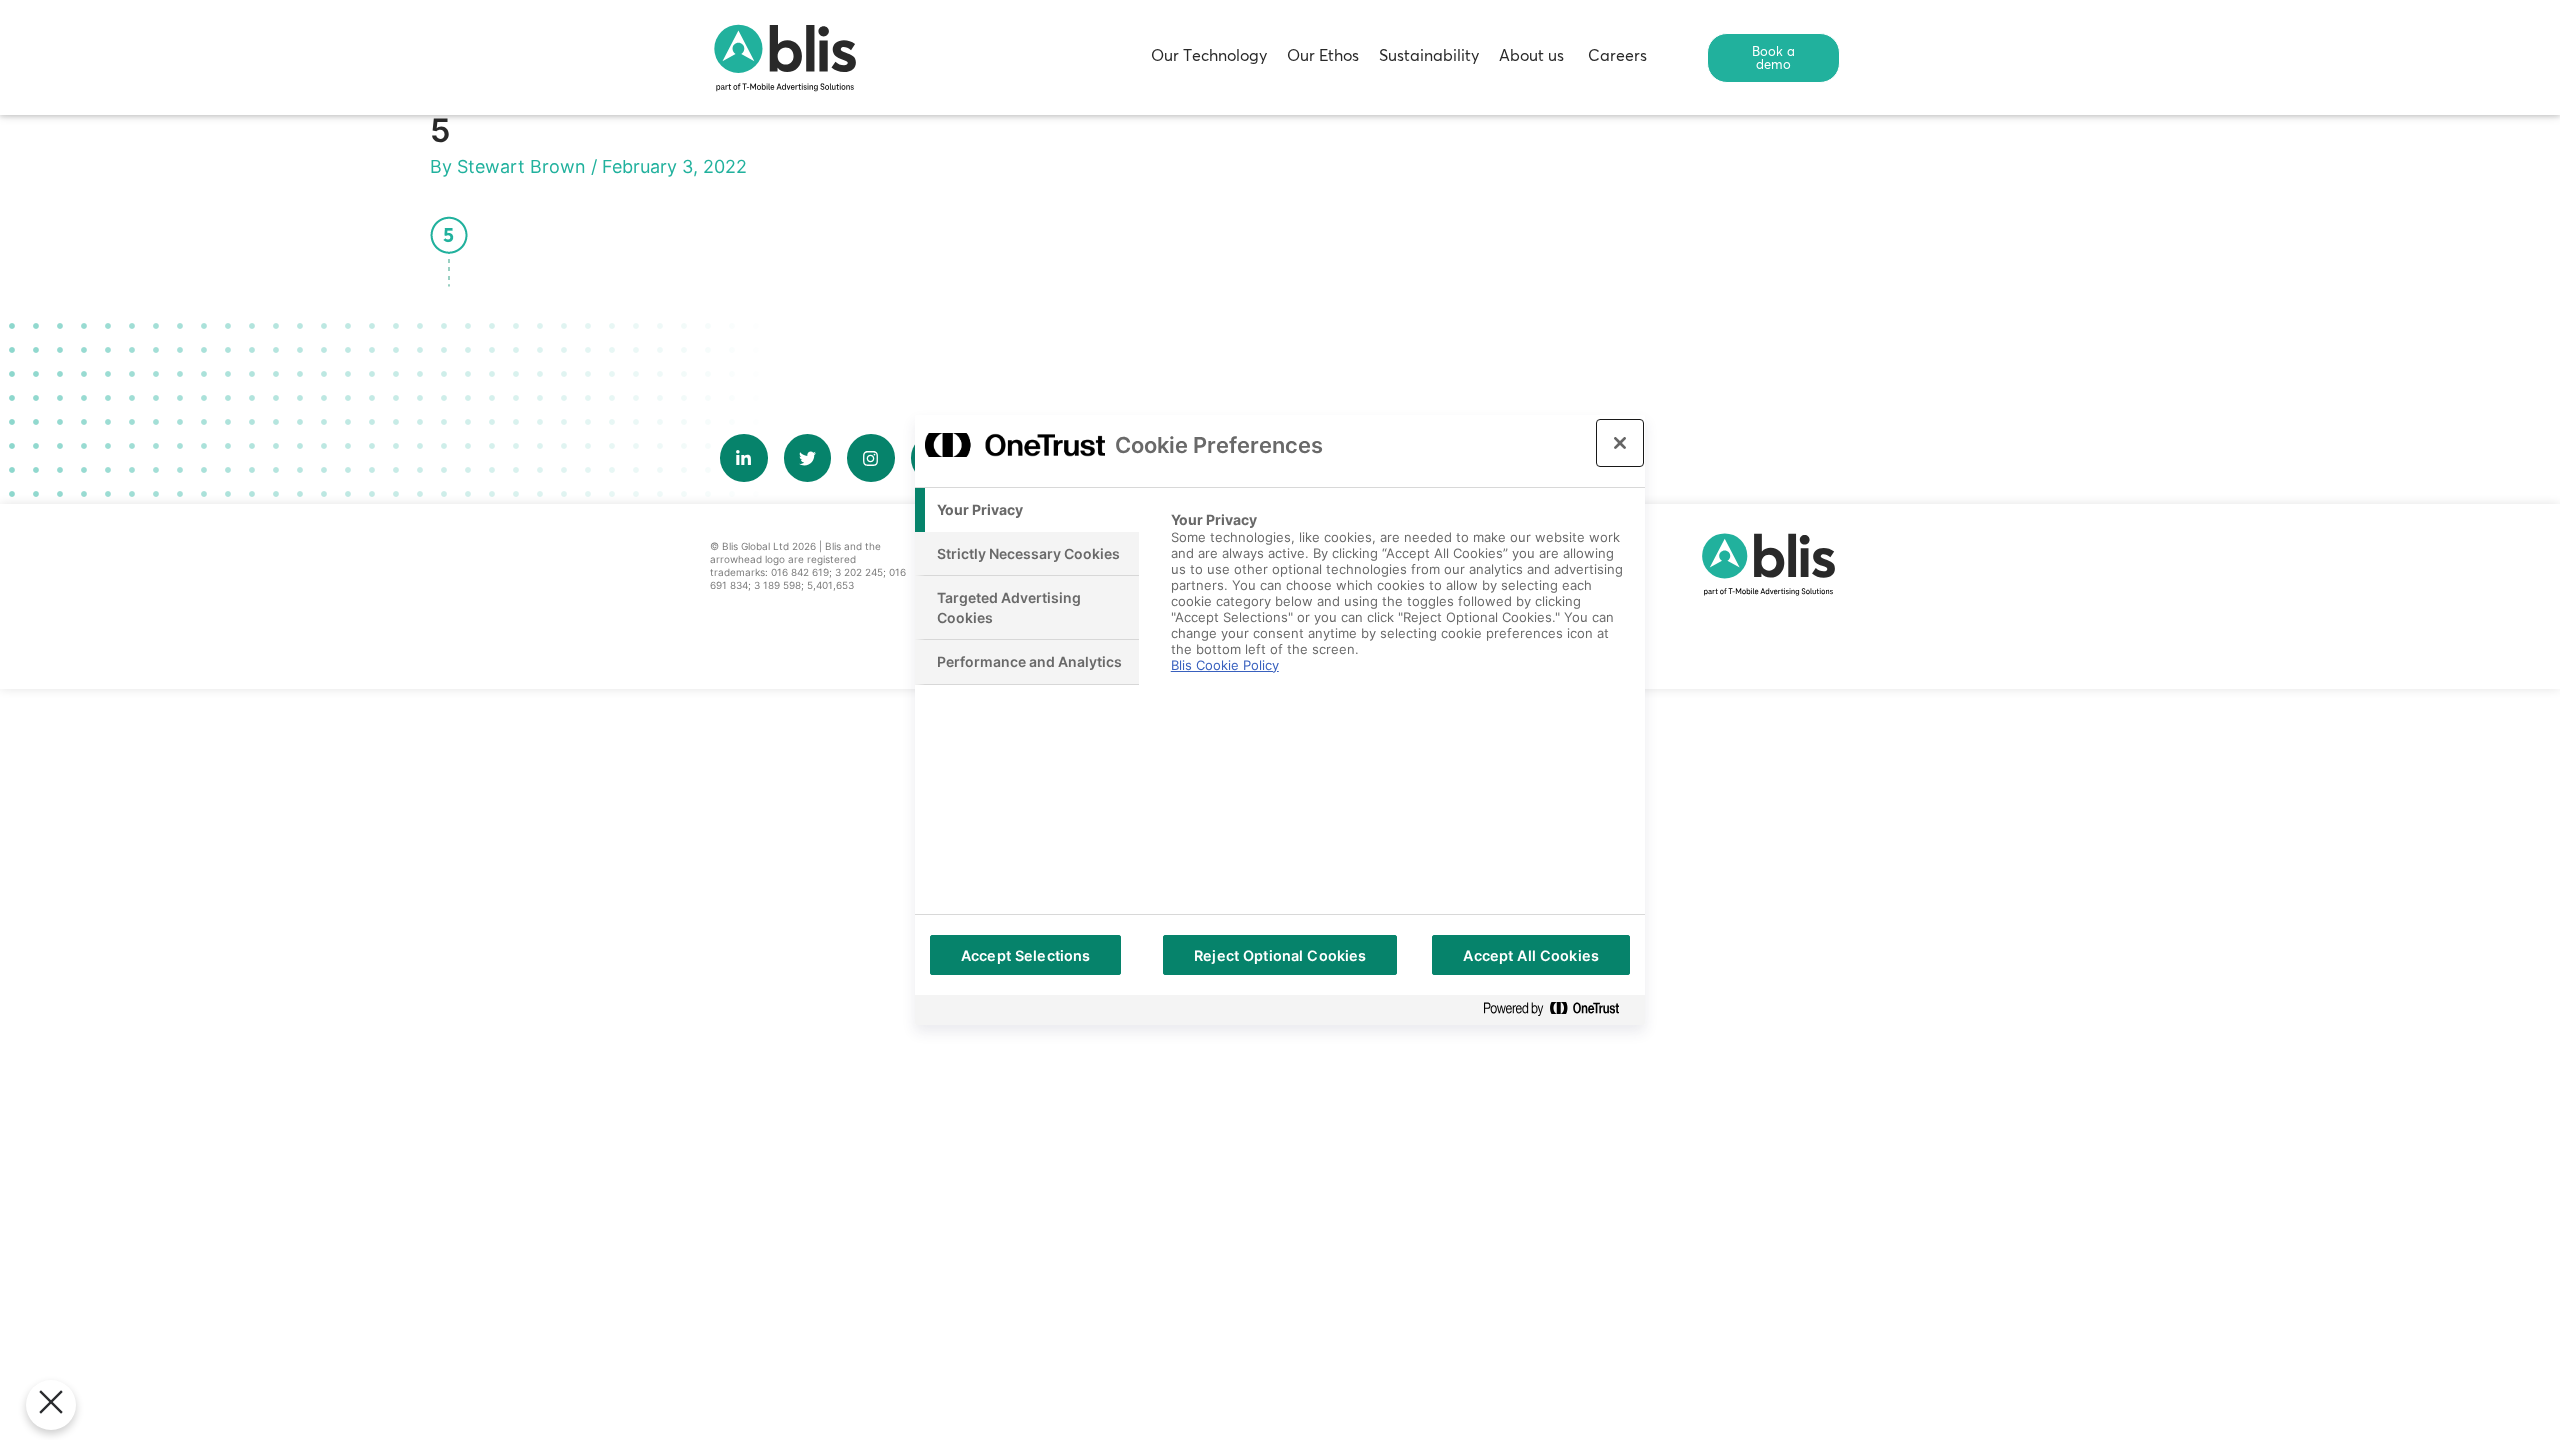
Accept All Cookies (1531, 955)
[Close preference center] (1620, 443)
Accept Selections (1025, 955)
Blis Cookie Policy (1225, 665)
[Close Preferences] (51, 1405)
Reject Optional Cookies (1280, 955)
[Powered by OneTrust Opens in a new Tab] (1559, 1009)
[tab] (1027, 510)
